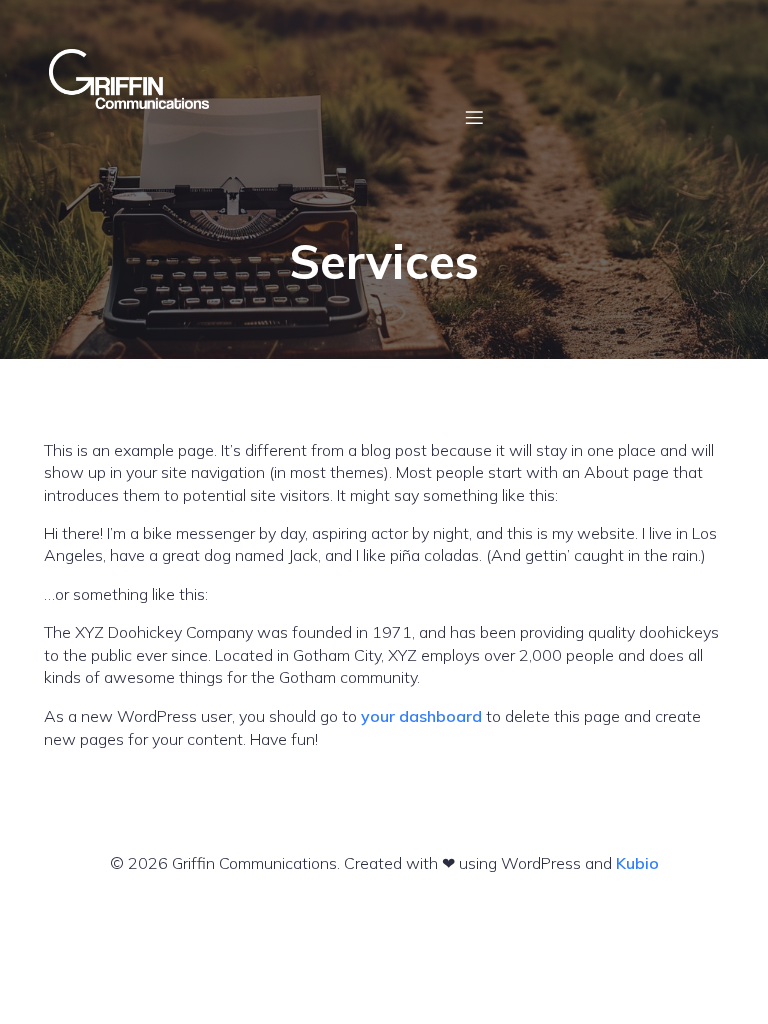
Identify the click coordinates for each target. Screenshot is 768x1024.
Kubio (637, 863)
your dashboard (421, 716)
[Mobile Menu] (474, 117)
